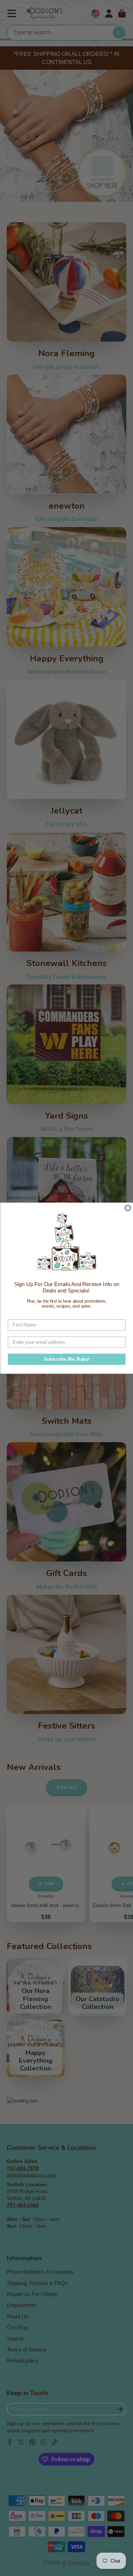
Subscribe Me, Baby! (66, 1359)
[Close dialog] (128, 1208)
